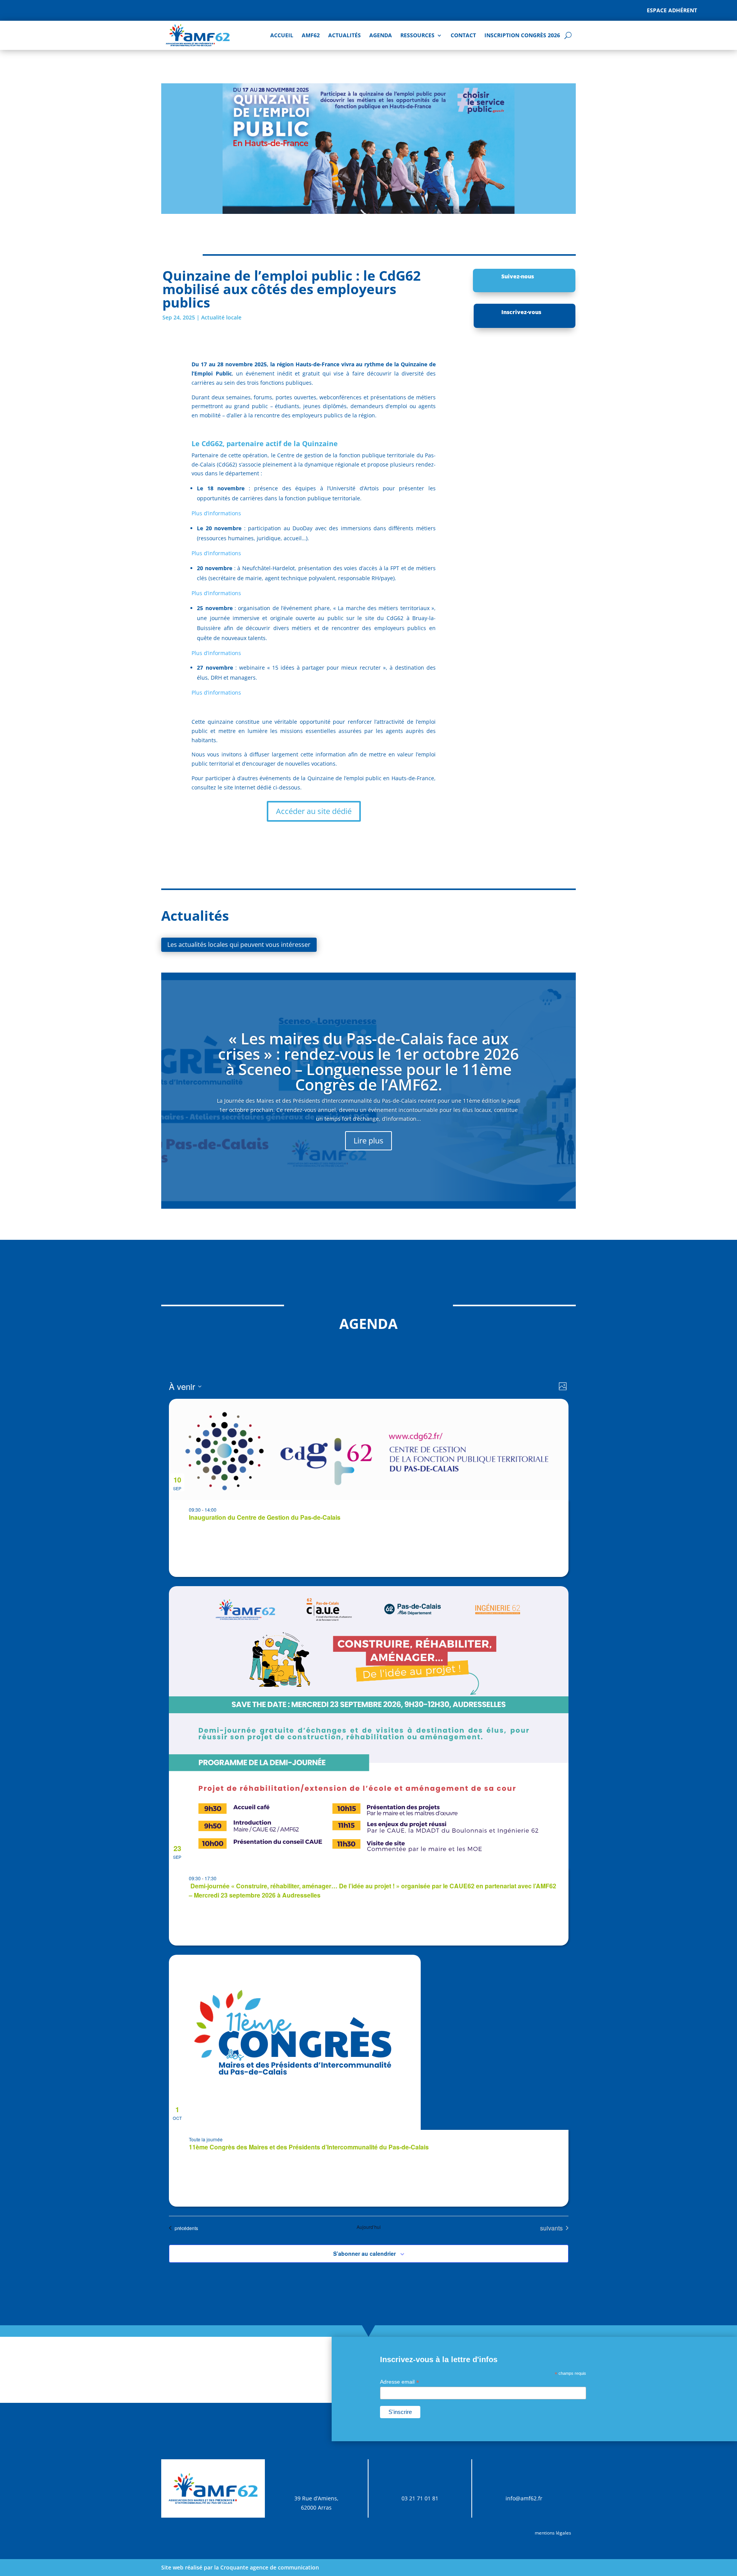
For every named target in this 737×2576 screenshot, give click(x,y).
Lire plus (368, 1141)
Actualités (345, 35)
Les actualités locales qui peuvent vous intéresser (239, 945)
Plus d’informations (216, 513)
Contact (463, 35)
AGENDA (381, 35)
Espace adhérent (672, 10)
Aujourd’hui (369, 2227)
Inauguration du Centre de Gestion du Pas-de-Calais (265, 1517)
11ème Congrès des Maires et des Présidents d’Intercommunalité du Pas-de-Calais (309, 2147)
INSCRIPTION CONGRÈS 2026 (522, 35)
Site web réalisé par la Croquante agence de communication (240, 2567)
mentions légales (553, 2533)
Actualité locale (221, 317)
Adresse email (400, 2382)
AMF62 (311, 35)
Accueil (282, 35)
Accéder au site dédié (314, 811)
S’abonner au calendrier (364, 2253)
